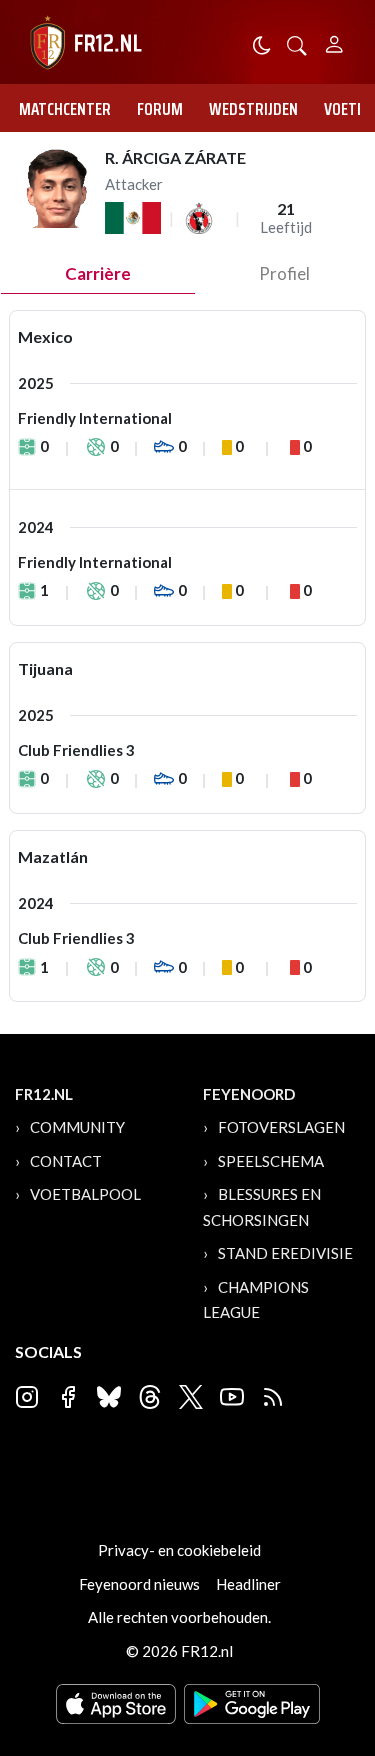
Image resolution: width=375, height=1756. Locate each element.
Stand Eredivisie (285, 1253)
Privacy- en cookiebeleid (179, 1550)
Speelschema (271, 1161)
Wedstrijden (253, 109)
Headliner (248, 1584)
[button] (297, 43)
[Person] (334, 41)
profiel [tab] (284, 273)
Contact (66, 1161)
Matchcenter (65, 109)
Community (77, 1127)
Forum (160, 109)
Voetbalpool (85, 1194)
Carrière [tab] (98, 273)
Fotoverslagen (281, 1127)
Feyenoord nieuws (139, 1584)
